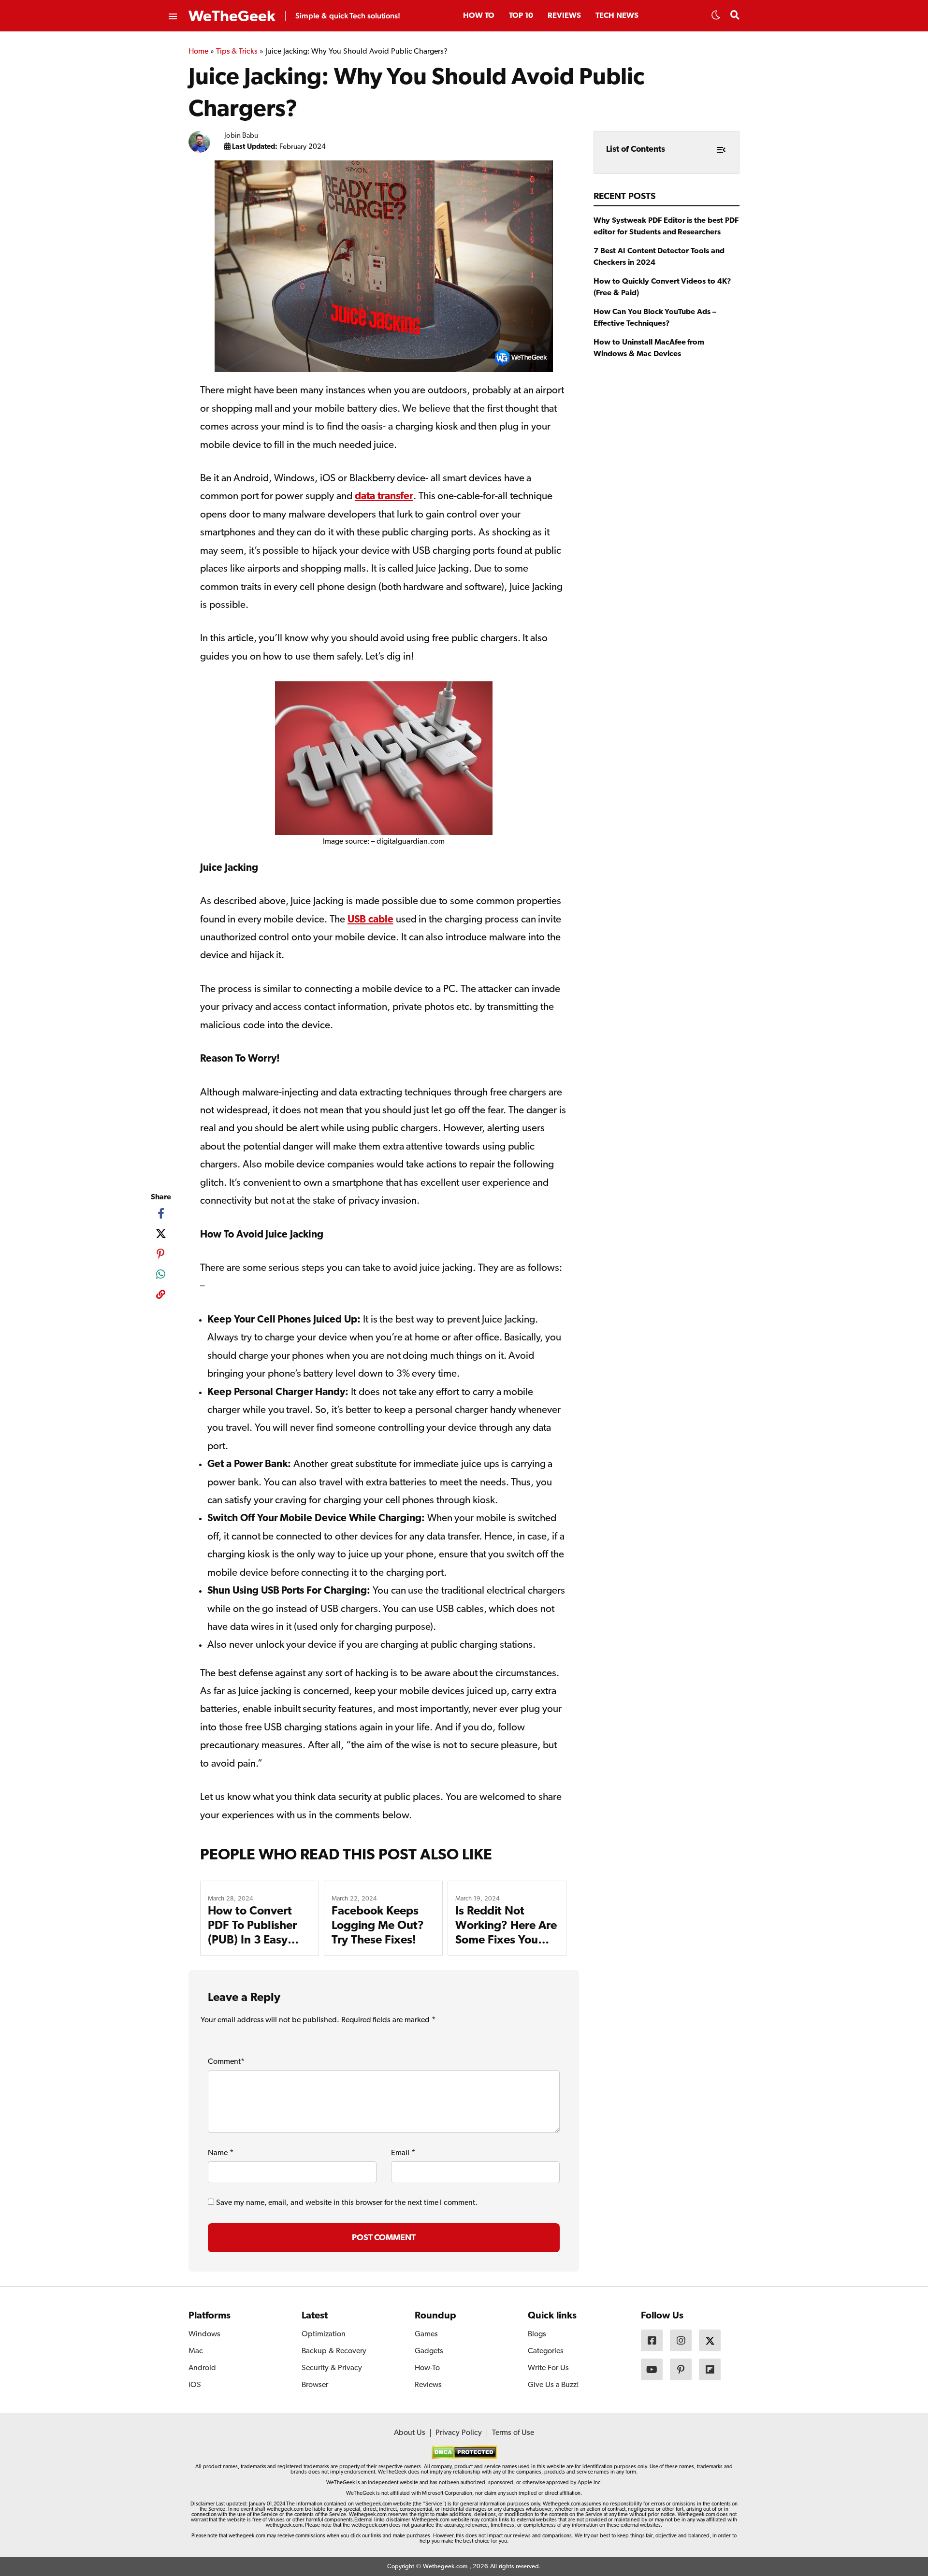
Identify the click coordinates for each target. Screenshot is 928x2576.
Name (221, 2153)
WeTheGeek (232, 17)
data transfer (384, 496)
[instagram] (681, 2340)
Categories (546, 2351)
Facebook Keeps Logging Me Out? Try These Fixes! (378, 1926)
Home (198, 52)
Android (202, 2368)
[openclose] (172, 17)
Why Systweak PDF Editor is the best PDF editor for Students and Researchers (666, 227)
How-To (427, 2368)
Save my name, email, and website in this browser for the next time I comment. (347, 2203)
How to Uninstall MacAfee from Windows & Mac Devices (649, 348)
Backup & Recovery (334, 2351)
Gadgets (429, 2351)
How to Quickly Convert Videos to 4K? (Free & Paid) (662, 288)
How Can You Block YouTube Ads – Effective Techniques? (655, 318)
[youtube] (652, 2369)
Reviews (564, 16)
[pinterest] (161, 1254)
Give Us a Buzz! (553, 2385)
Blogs (537, 2334)
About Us (410, 2433)
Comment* (226, 2062)
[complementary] (161, 1296)
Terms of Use (513, 2433)
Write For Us (548, 2368)
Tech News (617, 16)
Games (426, 2334)
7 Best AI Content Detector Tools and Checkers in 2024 (659, 257)
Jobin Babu (241, 136)
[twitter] (161, 1234)
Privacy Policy (459, 2433)
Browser (315, 2385)
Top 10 (521, 16)
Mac (196, 2351)
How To (479, 16)
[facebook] (161, 1213)
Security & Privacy (332, 2368)
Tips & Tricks (237, 52)
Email (403, 2153)
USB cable (370, 920)
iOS (195, 2385)
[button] (716, 18)
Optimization (324, 2334)
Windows (204, 2334)
